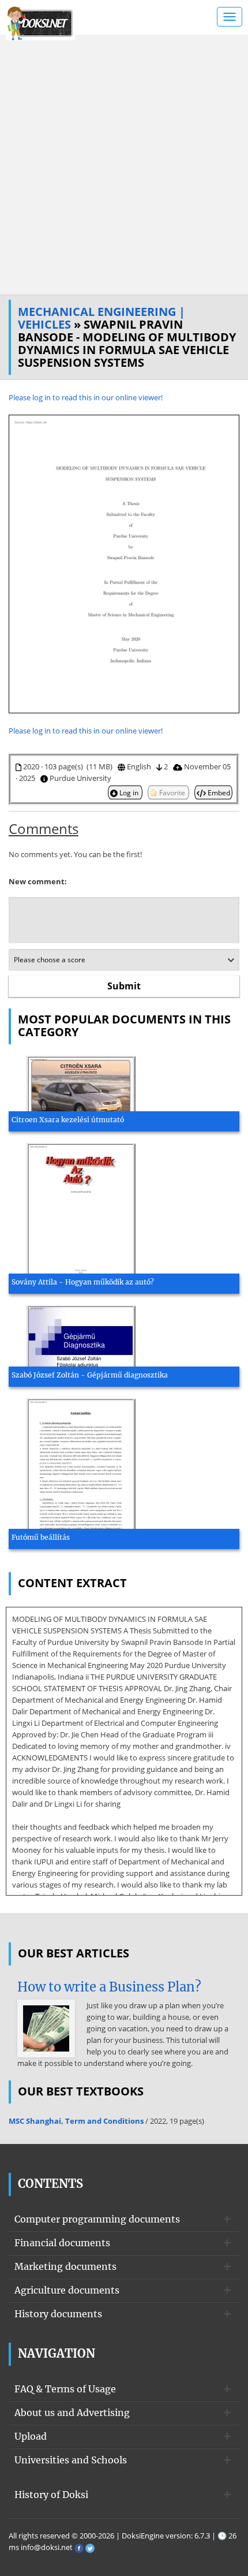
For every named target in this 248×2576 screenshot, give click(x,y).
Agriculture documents (67, 2290)
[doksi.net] (40, 22)
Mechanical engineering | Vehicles (102, 318)
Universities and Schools (71, 2460)
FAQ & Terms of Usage (65, 2389)
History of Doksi (51, 2495)
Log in (129, 792)
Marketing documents (65, 2266)
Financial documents (62, 2243)
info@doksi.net (47, 2547)
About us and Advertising (72, 2413)
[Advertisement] (124, 165)
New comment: (38, 881)
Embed (218, 792)
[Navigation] (230, 17)
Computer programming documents (97, 2219)
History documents (58, 2314)
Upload (31, 2436)
